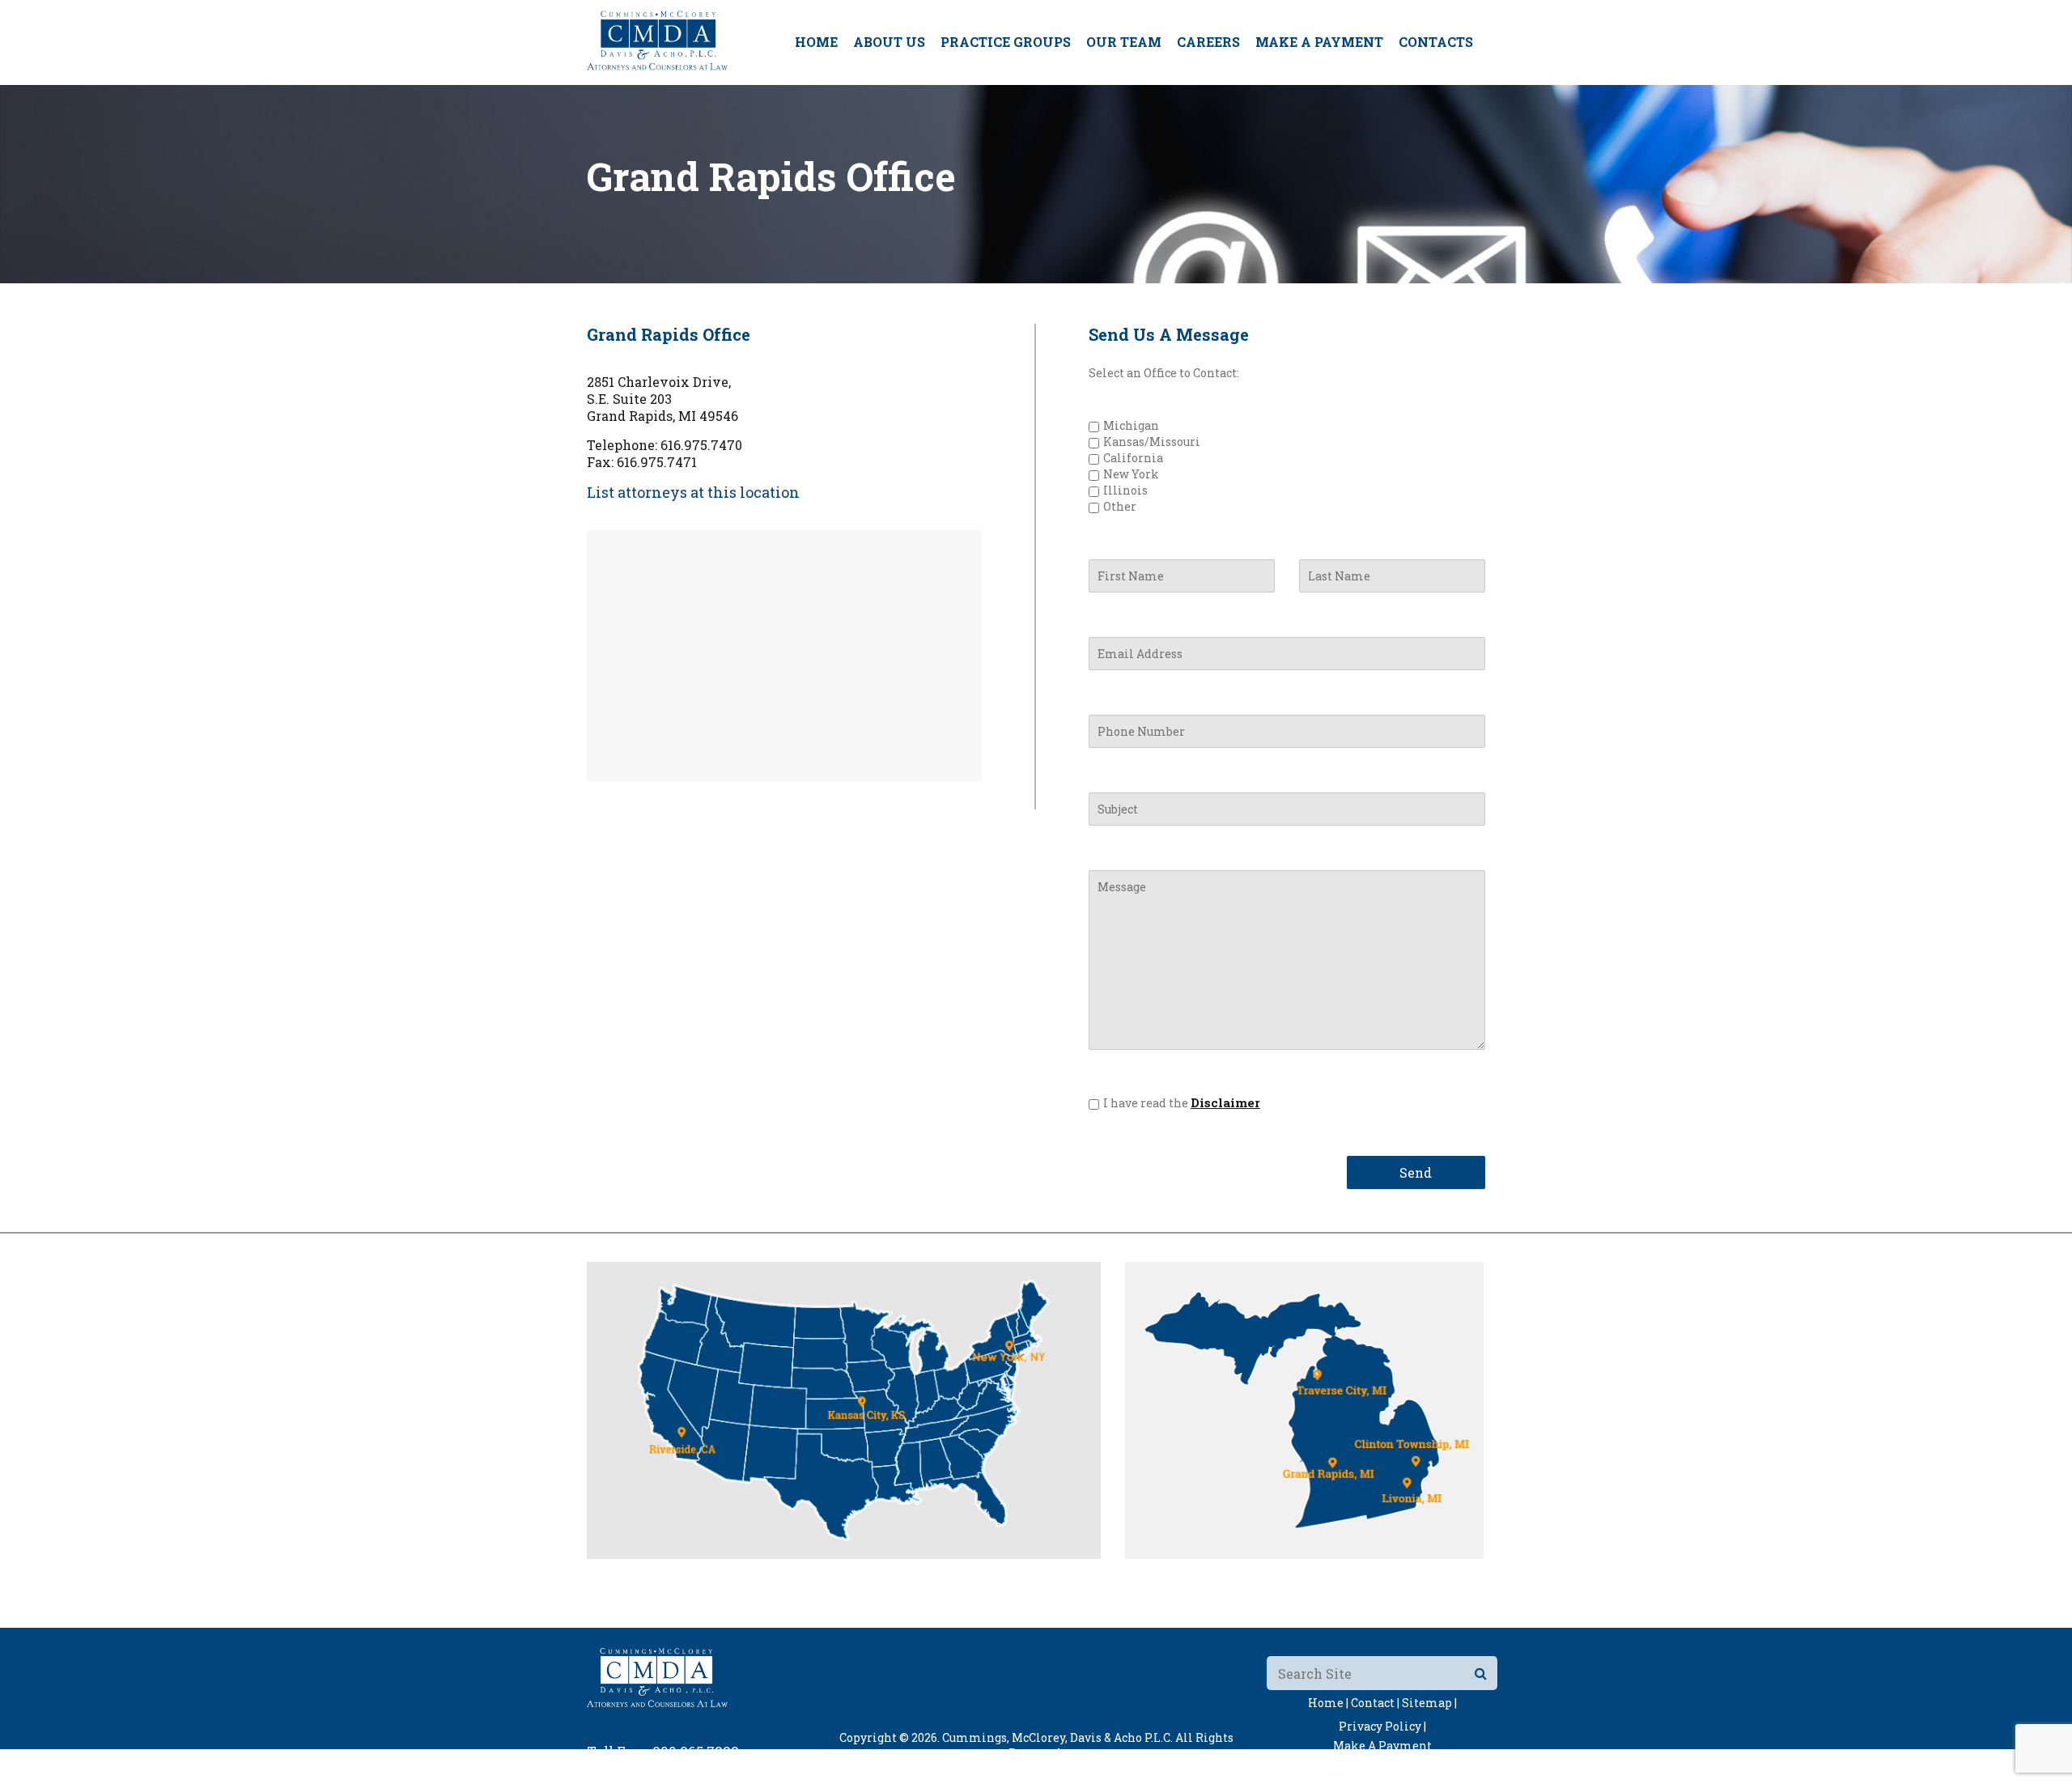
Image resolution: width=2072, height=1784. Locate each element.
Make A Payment (1319, 42)
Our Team (1124, 42)
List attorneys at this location (693, 492)
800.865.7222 (696, 1751)
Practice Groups (1006, 42)
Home (816, 42)
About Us (889, 42)
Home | (1328, 1703)
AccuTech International (1139, 1768)
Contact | (1375, 1703)
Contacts (1436, 42)
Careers (1208, 42)
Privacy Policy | (1382, 1726)
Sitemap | (1429, 1703)
